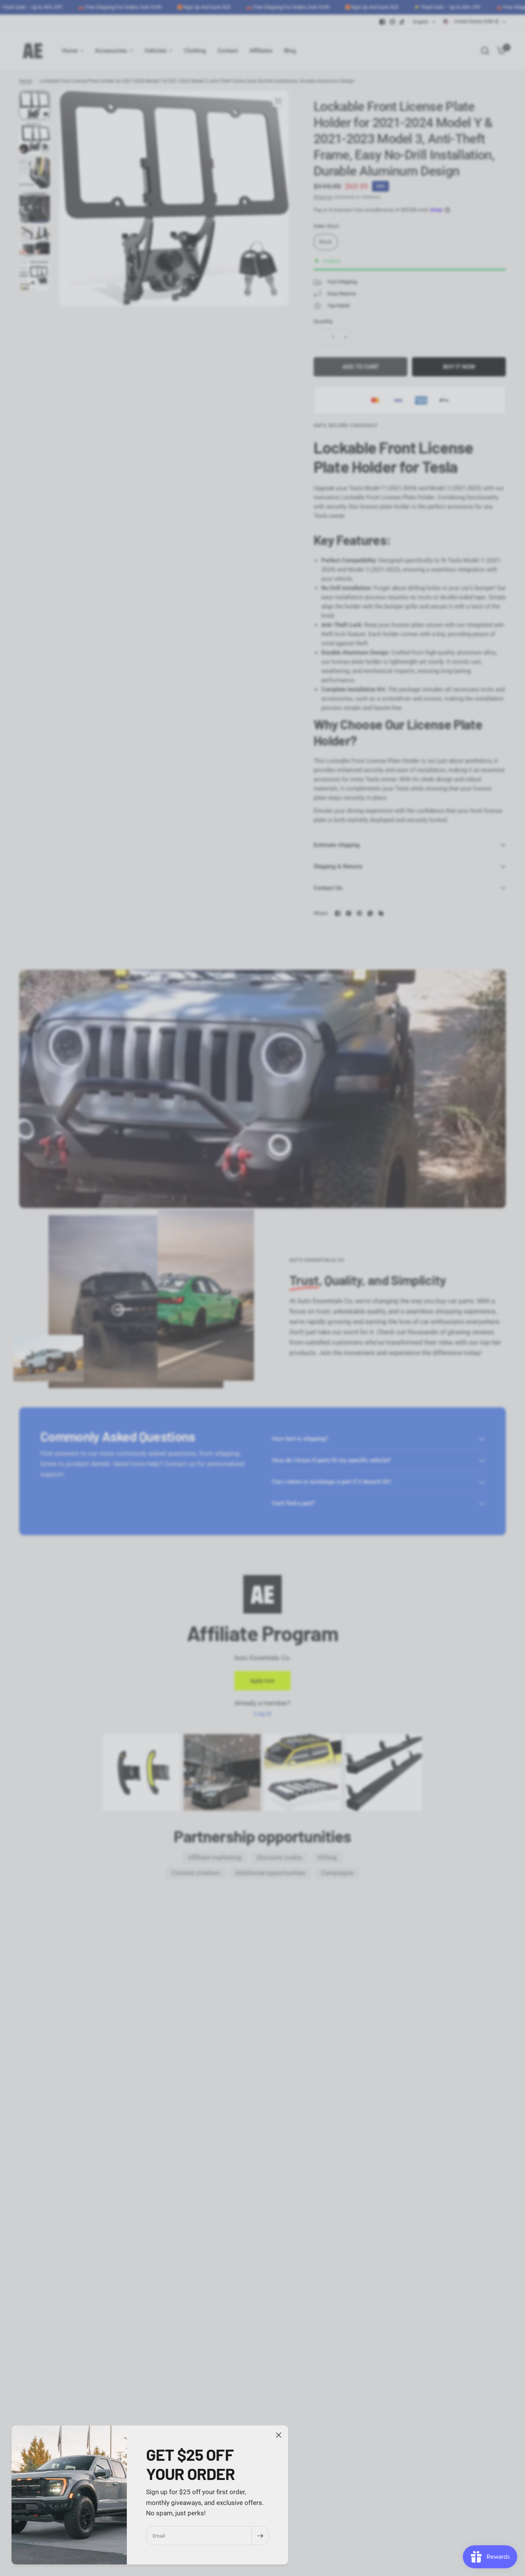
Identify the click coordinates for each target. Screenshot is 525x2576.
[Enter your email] (260, 2536)
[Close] (279, 2435)
